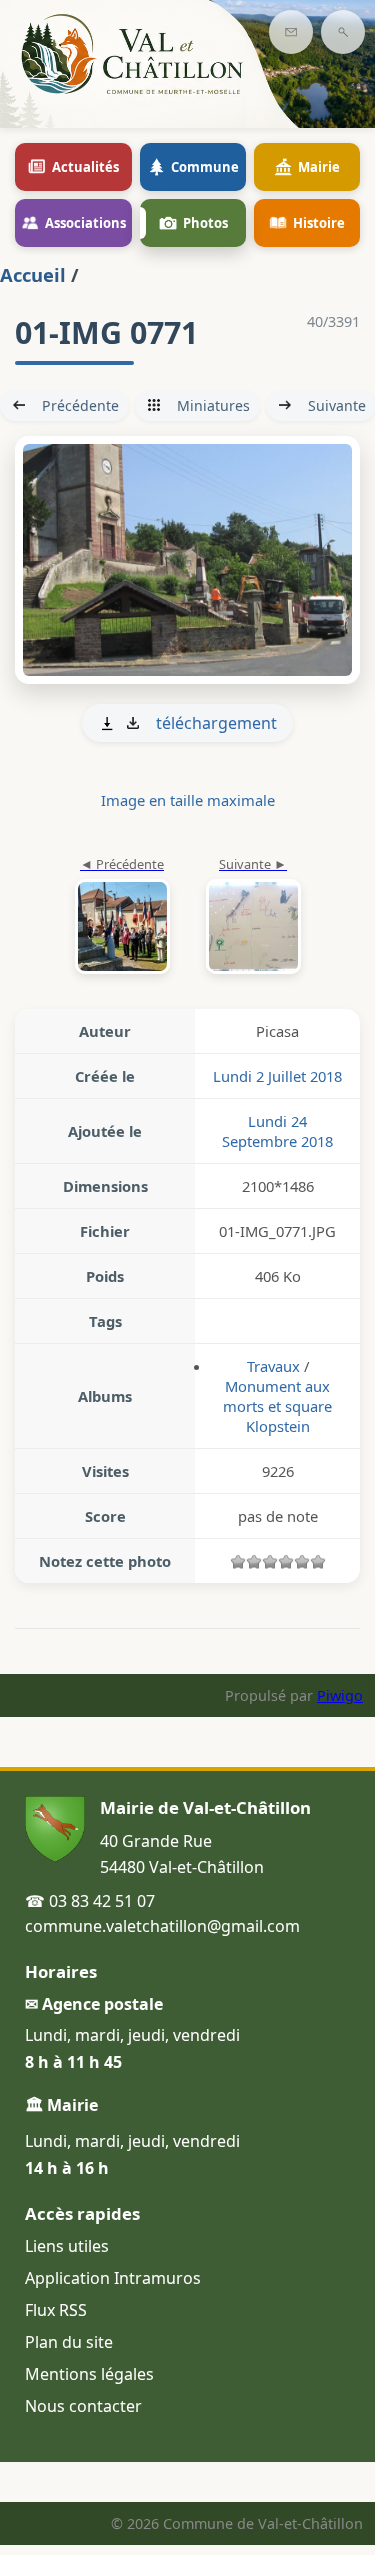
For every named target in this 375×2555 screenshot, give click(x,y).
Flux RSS (56, 2310)
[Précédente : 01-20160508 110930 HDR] (122, 917)
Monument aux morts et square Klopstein (277, 1406)
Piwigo (340, 1695)
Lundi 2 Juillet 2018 (277, 1076)
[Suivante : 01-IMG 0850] (187, 560)
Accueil (33, 274)
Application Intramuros (113, 2278)
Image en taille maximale (188, 800)
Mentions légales (89, 2374)
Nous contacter (83, 2406)
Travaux (273, 1366)
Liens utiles (67, 2246)
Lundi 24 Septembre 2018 (277, 1131)
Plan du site (69, 2342)
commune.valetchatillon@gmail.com (162, 1926)
